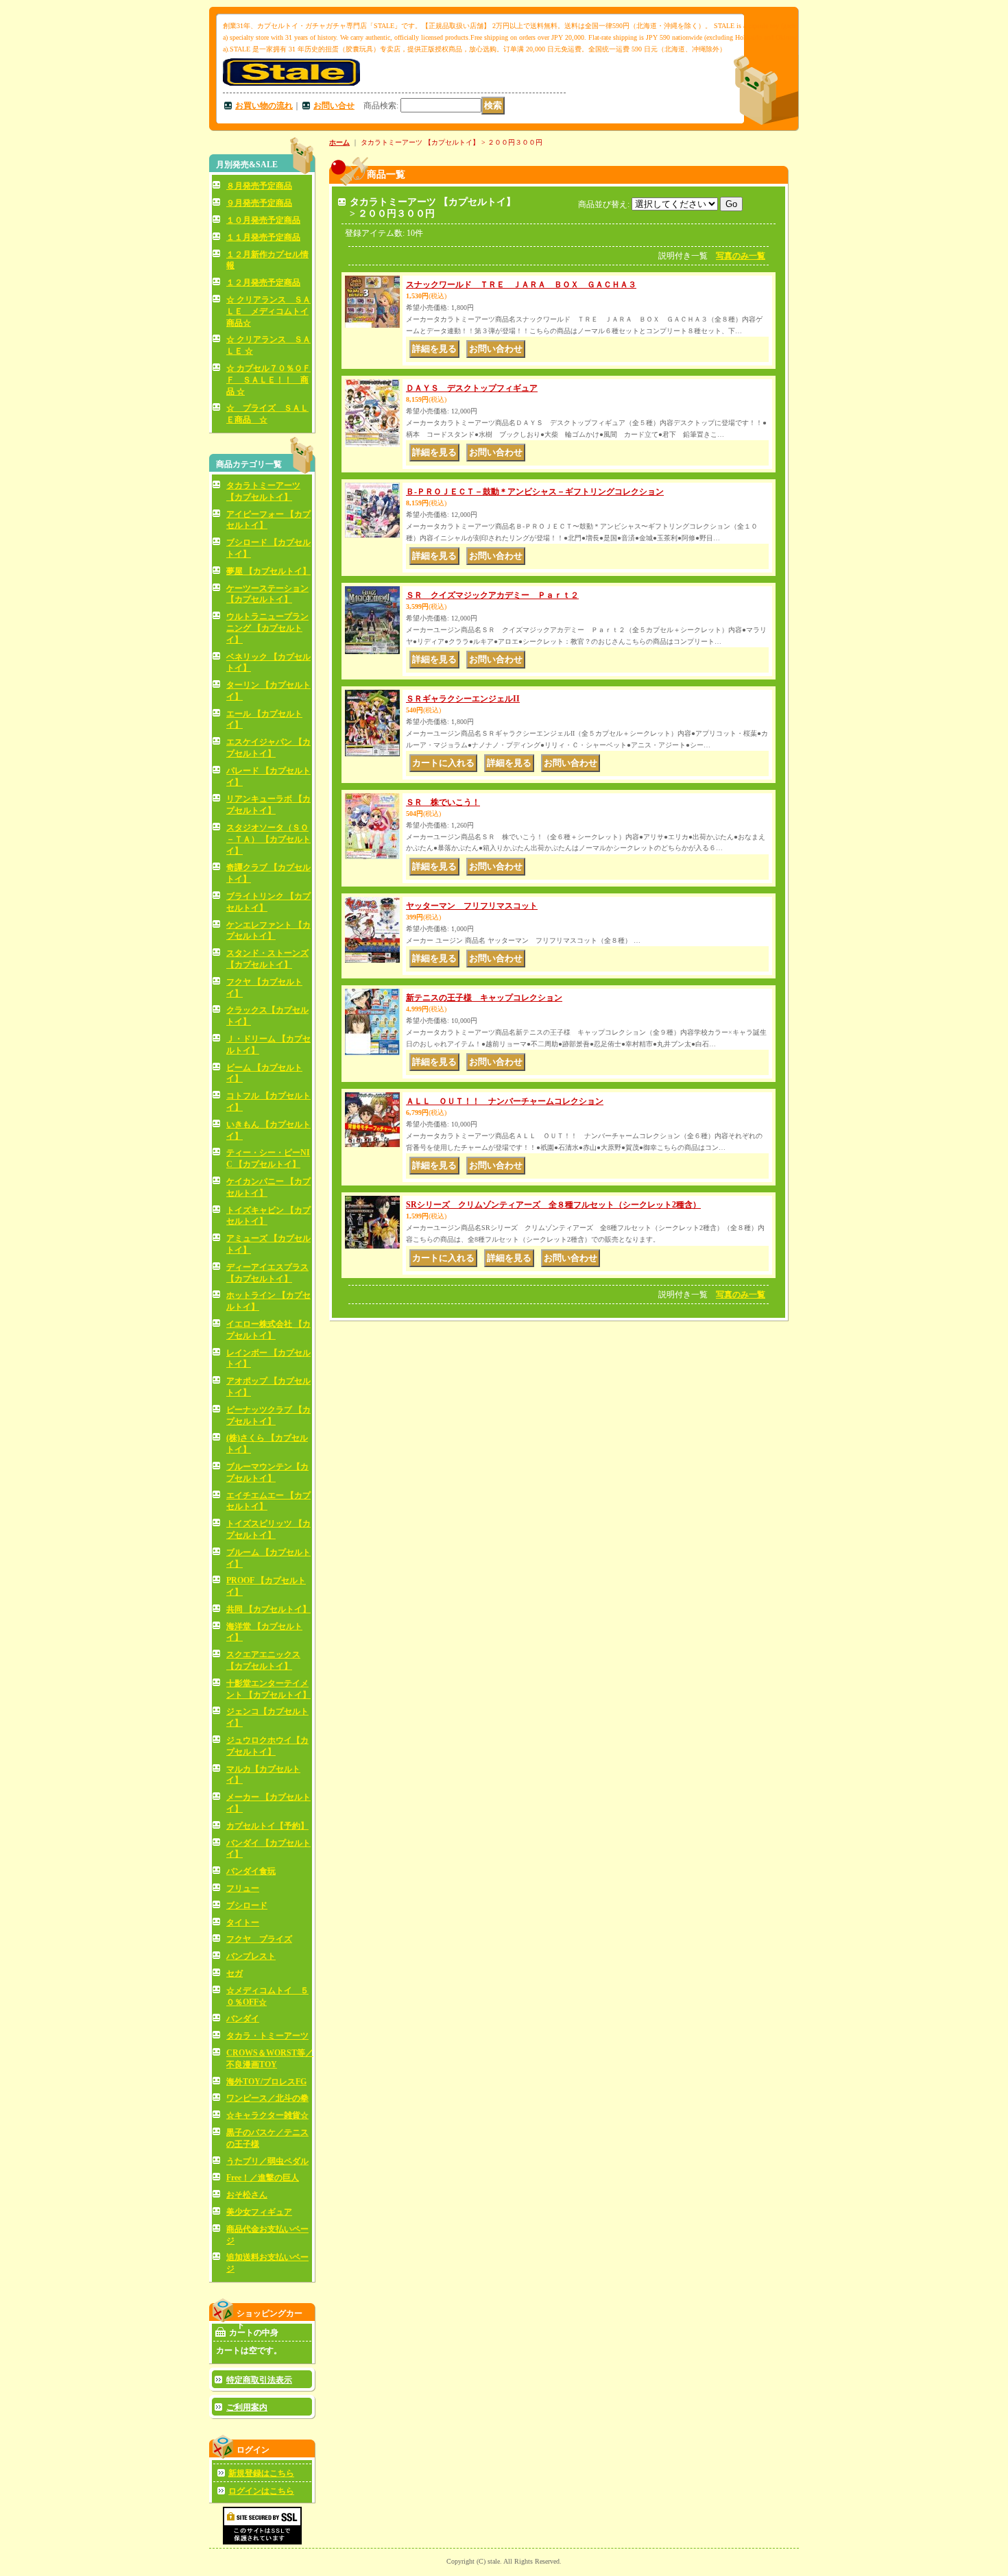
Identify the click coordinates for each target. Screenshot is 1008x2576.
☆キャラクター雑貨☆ (267, 2115)
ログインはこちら (261, 2491)
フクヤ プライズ (259, 1939)
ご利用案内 (247, 2407)
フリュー (243, 1888)
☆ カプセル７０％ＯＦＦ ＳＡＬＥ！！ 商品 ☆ (268, 380)
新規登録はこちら (261, 2473)
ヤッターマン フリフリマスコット (472, 906)
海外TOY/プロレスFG (266, 2082)
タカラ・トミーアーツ (267, 2036)
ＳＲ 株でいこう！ (443, 802)
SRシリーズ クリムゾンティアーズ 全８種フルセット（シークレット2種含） (553, 1205)
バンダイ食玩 (251, 1871)
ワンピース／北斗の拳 (267, 2098)
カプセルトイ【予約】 (267, 1826)
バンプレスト (251, 1956)
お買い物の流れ (264, 106)
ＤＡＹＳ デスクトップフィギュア (472, 388)
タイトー (243, 1923)
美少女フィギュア (259, 2212)
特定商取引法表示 (259, 2380)
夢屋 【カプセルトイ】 (268, 571)
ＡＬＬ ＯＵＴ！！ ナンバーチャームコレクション (505, 1101)
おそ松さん (247, 2195)
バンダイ (243, 2019)
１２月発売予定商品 (263, 282)
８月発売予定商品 (259, 186)
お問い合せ (334, 106)
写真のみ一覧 (741, 256)
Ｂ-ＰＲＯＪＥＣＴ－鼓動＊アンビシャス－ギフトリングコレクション (535, 492)
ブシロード (247, 1905)
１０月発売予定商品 (263, 220)
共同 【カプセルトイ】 (268, 1609)
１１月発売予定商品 (263, 237)
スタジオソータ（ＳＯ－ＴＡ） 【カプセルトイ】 (268, 839)
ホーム (339, 142)
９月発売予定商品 (259, 203)
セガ (235, 1973)
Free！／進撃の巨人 (263, 2178)
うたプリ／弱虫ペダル (267, 2161)
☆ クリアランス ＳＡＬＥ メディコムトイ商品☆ (268, 311)
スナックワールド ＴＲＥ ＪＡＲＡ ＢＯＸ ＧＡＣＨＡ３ (521, 285)
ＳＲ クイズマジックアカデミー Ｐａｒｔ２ (492, 595)
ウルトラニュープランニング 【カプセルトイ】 (267, 628)
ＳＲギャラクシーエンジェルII (463, 699)
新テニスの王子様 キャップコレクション (484, 998)
